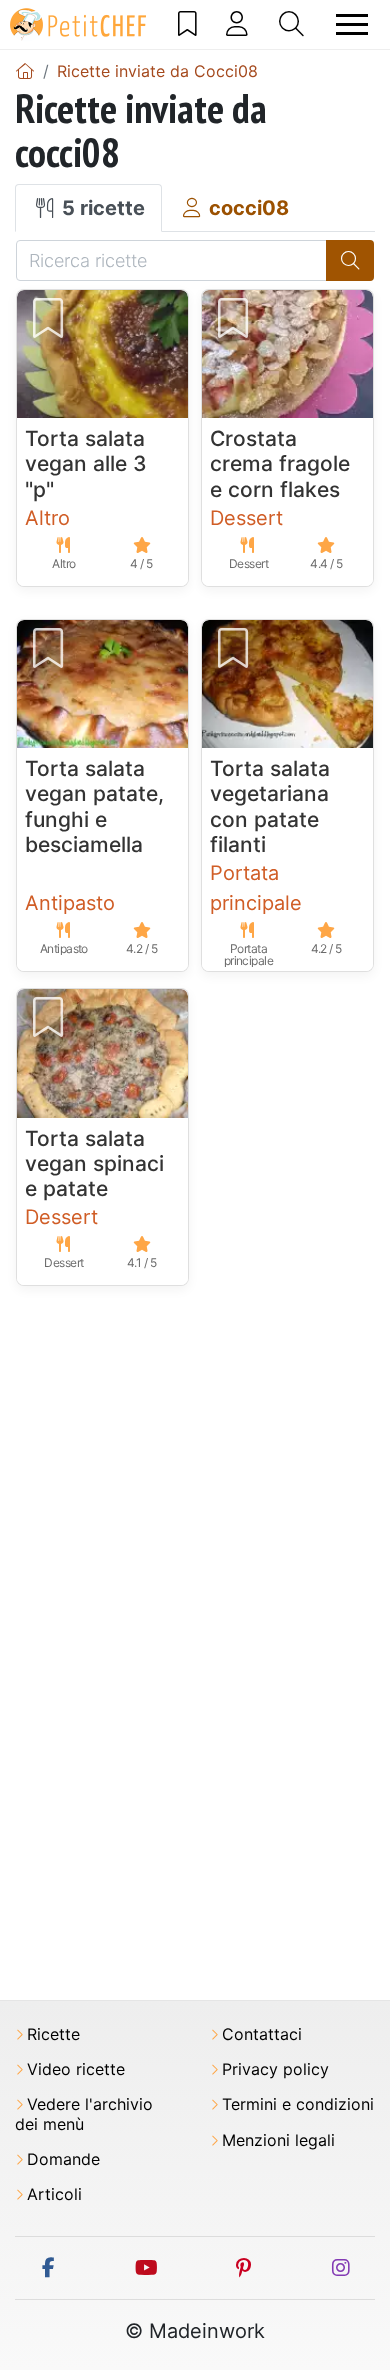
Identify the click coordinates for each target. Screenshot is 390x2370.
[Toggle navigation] (352, 24)
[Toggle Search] (291, 24)
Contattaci (262, 2034)
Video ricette (76, 2069)
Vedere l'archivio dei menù (84, 2114)
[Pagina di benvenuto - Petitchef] (25, 71)
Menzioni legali (278, 2140)
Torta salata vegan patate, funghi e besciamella (94, 806)
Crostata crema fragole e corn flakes (280, 463)
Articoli (54, 2194)
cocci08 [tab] (246, 208)
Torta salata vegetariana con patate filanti (270, 806)
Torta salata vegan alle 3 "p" (86, 463)
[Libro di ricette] (187, 24)
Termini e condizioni (298, 2104)
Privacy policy (275, 2069)
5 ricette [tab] (101, 208)
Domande (63, 2159)
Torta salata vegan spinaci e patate (94, 1163)
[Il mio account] (237, 24)
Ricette (53, 2034)
